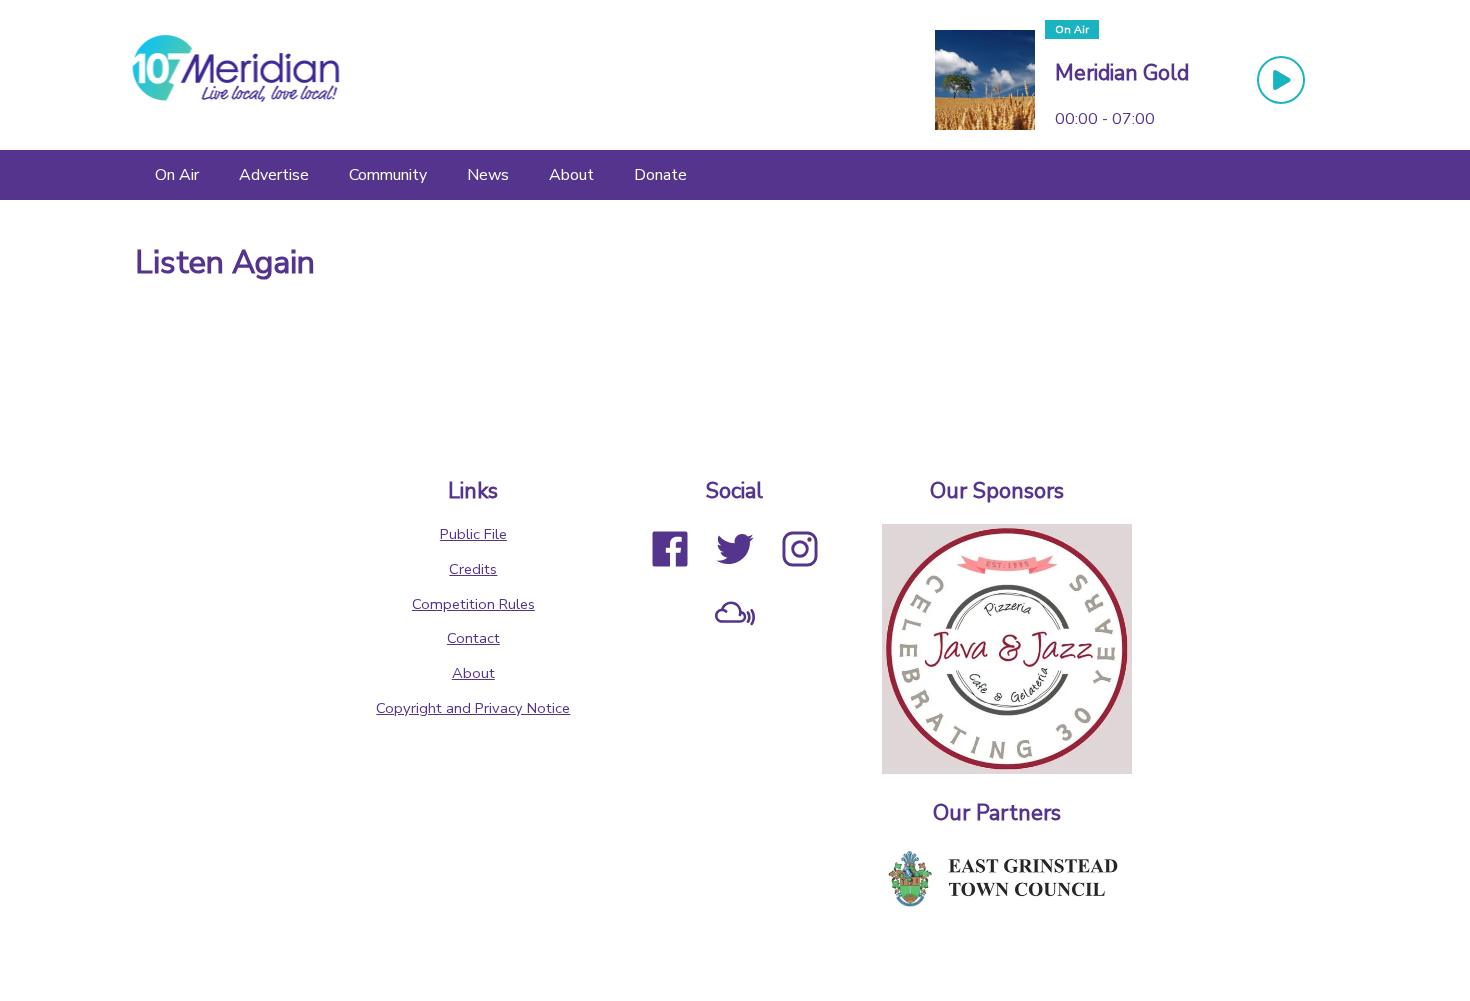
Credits (473, 569)
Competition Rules (473, 604)
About (473, 673)
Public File (473, 534)
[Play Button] (1281, 80)
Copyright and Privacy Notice (473, 708)
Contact (473, 638)
